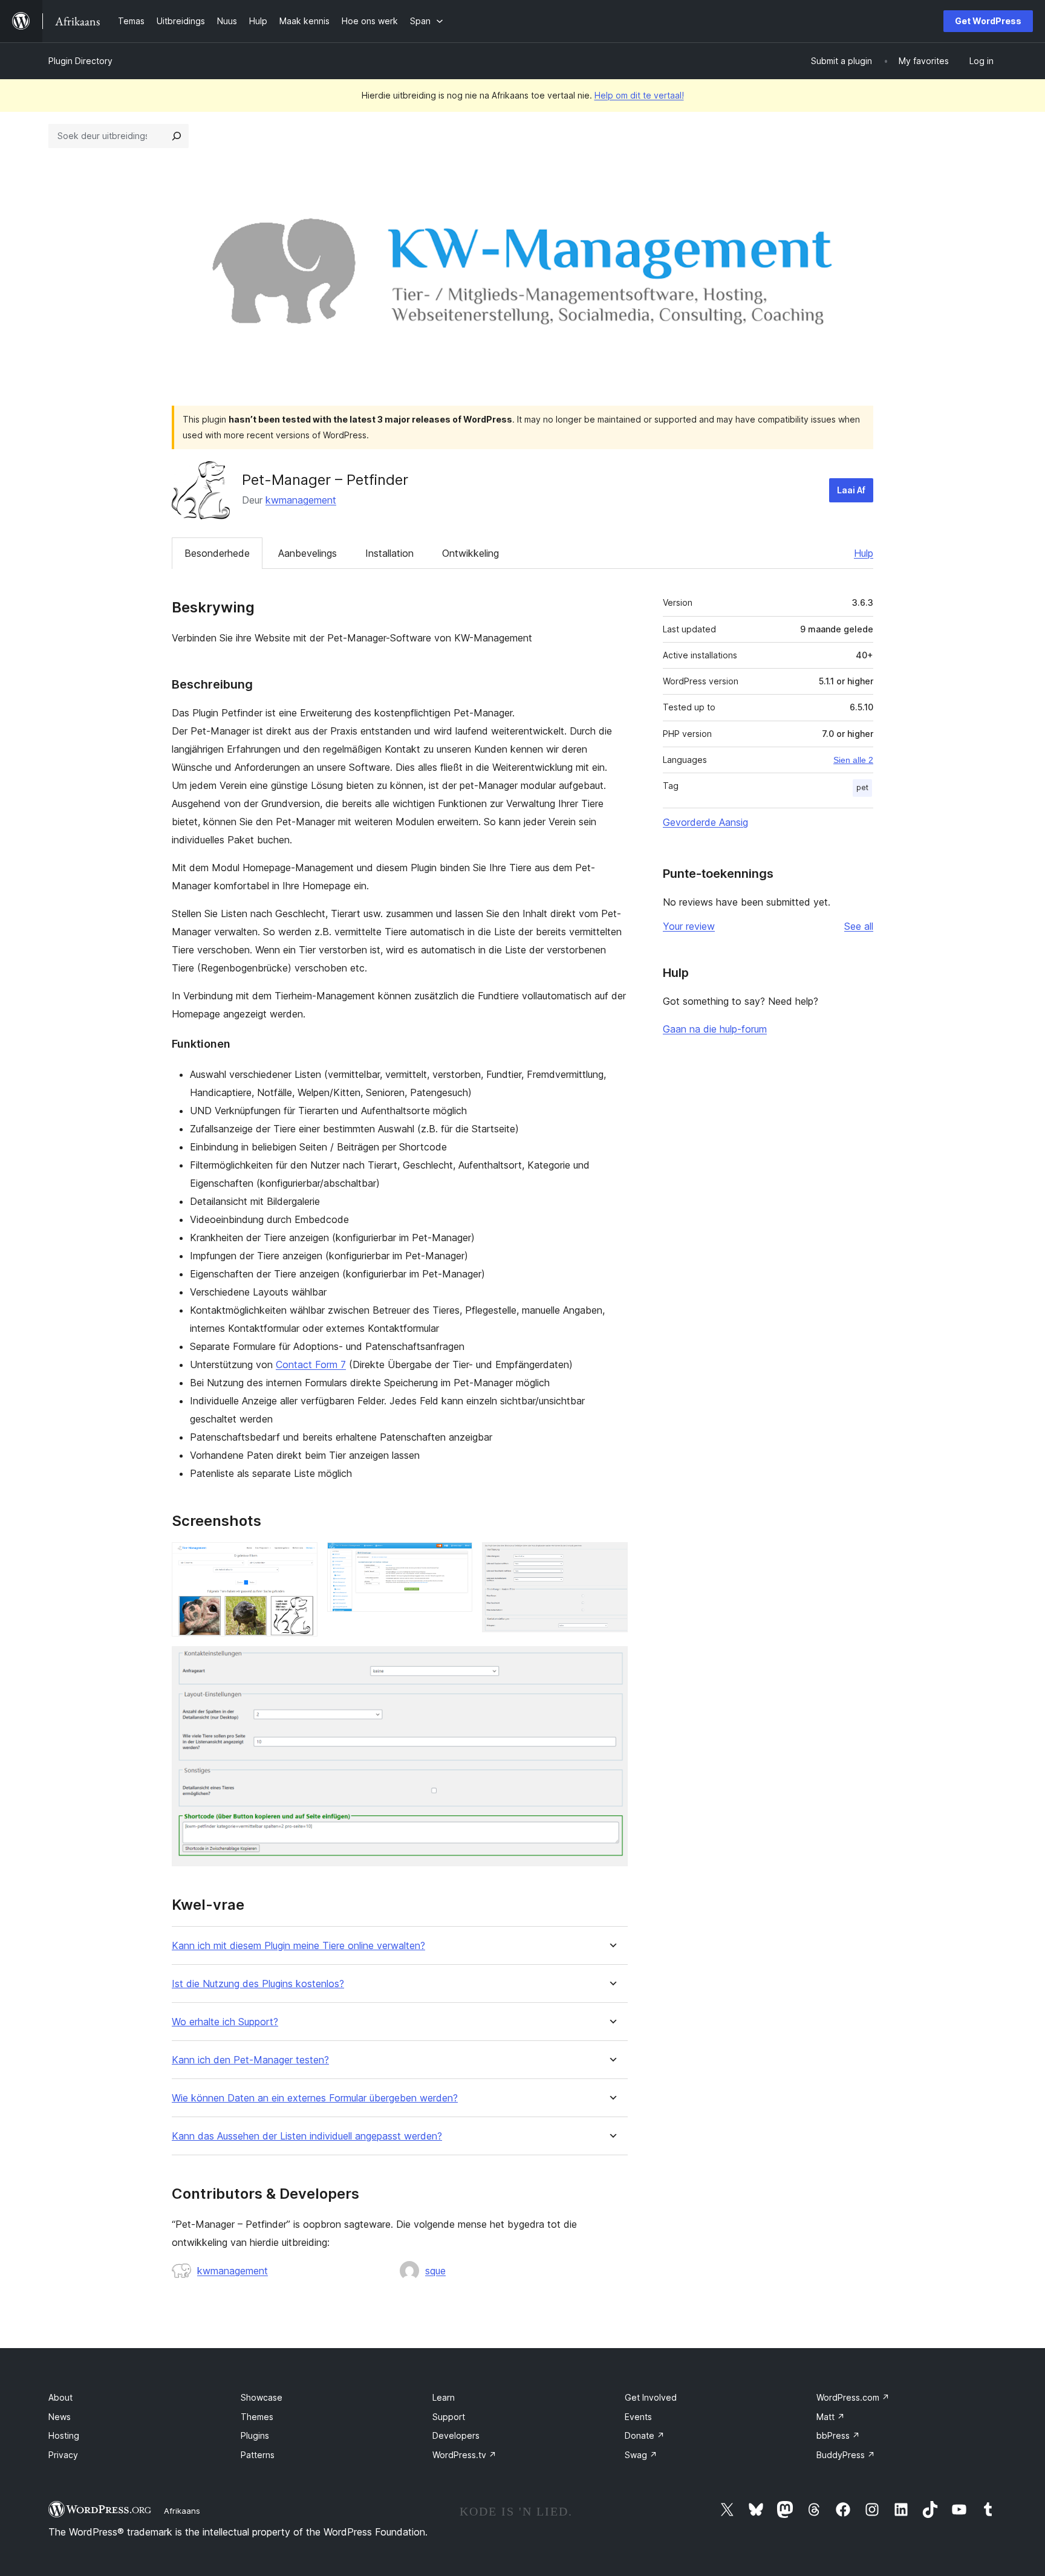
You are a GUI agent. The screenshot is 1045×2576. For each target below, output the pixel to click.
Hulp (864, 553)
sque (435, 2271)
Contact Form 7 (311, 1364)
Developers (456, 2435)
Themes (257, 2417)
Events (638, 2417)
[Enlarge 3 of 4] (611, 1559)
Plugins (255, 2435)
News (60, 2417)
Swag (641, 2455)
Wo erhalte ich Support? (225, 2022)
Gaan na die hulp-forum (715, 1029)
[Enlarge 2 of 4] (456, 1559)
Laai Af (851, 490)
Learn (444, 2397)
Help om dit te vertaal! (639, 95)
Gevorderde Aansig (705, 822)
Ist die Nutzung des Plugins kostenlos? (258, 1984)
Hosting (64, 2435)
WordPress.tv (464, 2455)
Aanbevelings (308, 553)
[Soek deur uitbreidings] (177, 136)
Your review (689, 926)
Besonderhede (217, 553)
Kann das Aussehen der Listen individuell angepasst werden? (307, 2136)
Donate (645, 2435)
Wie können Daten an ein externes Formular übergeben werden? (315, 2098)
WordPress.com (853, 2397)
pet (862, 787)
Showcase (262, 2397)
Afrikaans (182, 2511)
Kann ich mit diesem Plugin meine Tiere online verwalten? (298, 1946)
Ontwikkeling (470, 553)
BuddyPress (846, 2455)
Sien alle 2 (853, 760)
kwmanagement (301, 500)
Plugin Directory (80, 61)
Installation (389, 553)
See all (859, 926)
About (60, 2397)
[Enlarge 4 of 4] (611, 1663)
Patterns (258, 2455)
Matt (831, 2417)
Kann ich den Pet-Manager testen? (250, 2060)
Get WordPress (988, 21)
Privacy (63, 2455)
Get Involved (651, 2397)
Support (449, 2417)
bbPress (838, 2435)
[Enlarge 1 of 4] (301, 1559)
